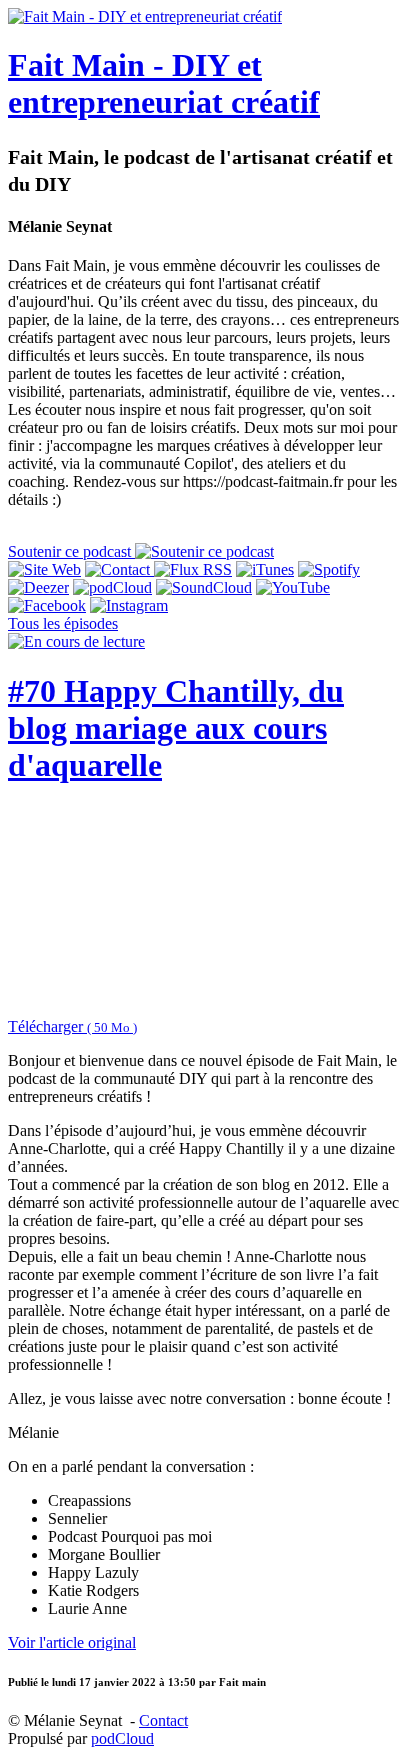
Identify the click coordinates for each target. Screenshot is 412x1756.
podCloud (122, 1738)
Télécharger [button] (72, 1026)
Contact (163, 1720)
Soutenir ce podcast (71, 551)
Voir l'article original (72, 1642)
